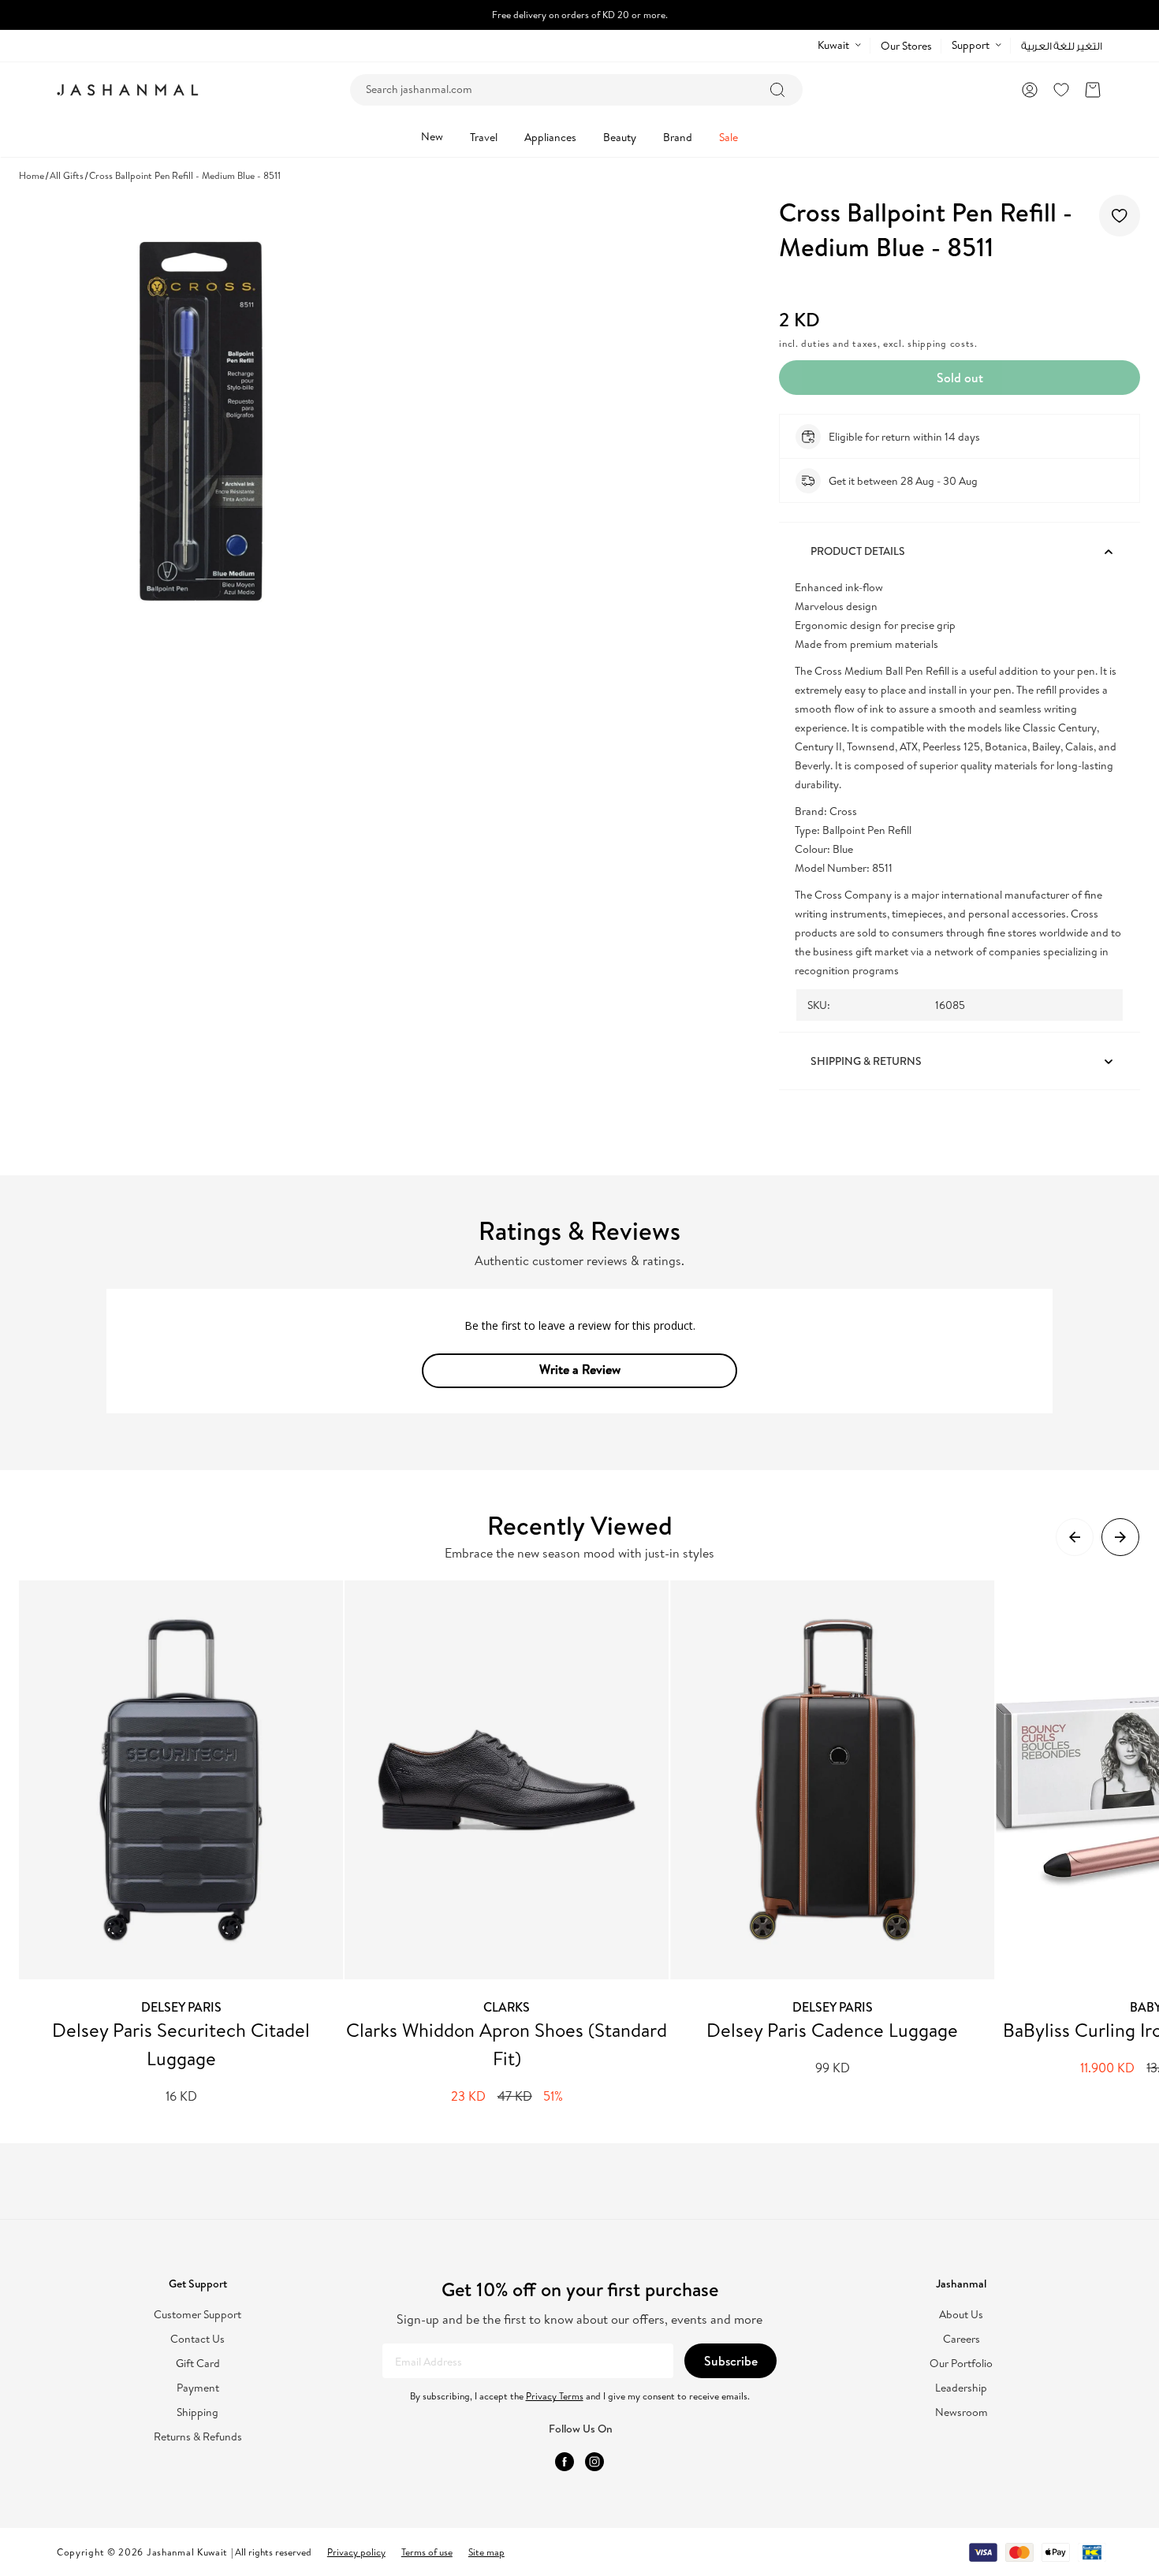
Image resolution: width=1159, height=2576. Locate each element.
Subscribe (731, 2361)
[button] (1093, 90)
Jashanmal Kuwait (187, 2552)
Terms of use (427, 2552)
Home (32, 175)
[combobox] (576, 90)
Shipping (198, 2412)
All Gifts (67, 175)
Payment (198, 2388)
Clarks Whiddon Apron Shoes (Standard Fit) (507, 2044)
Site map (486, 2552)
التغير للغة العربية (1062, 46)
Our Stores (906, 46)
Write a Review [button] (580, 1369)
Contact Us (198, 2339)
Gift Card (198, 2364)
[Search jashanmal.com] (777, 90)
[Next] (1120, 1537)
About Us (961, 2315)
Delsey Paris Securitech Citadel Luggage (181, 2044)
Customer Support (198, 2315)
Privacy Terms (555, 2396)
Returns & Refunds (198, 2437)
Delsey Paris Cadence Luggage (832, 2030)
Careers (961, 2339)
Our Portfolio (961, 2364)
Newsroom (961, 2412)
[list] (589, 1843)
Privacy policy (356, 2552)
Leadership (961, 2388)
